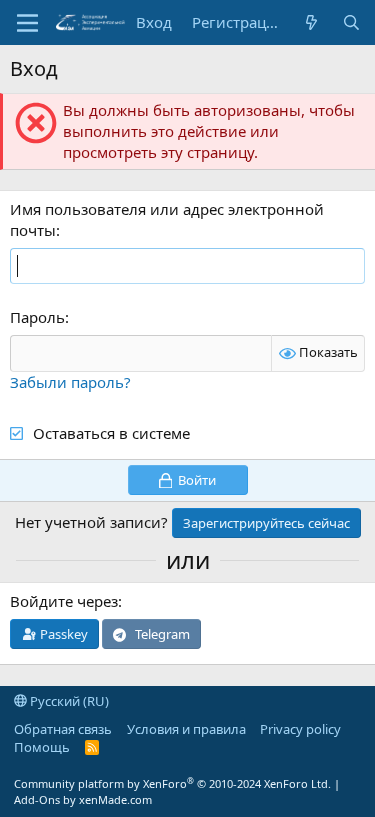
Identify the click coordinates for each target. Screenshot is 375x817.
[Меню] (27, 23)
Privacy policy (300, 729)
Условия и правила (186, 729)
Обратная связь (63, 729)
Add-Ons (37, 799)
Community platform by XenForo (172, 783)
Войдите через (64, 601)
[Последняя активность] (311, 22)
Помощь (42, 747)
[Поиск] (351, 22)
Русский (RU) (68, 701)
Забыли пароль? (70, 382)
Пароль (37, 317)
